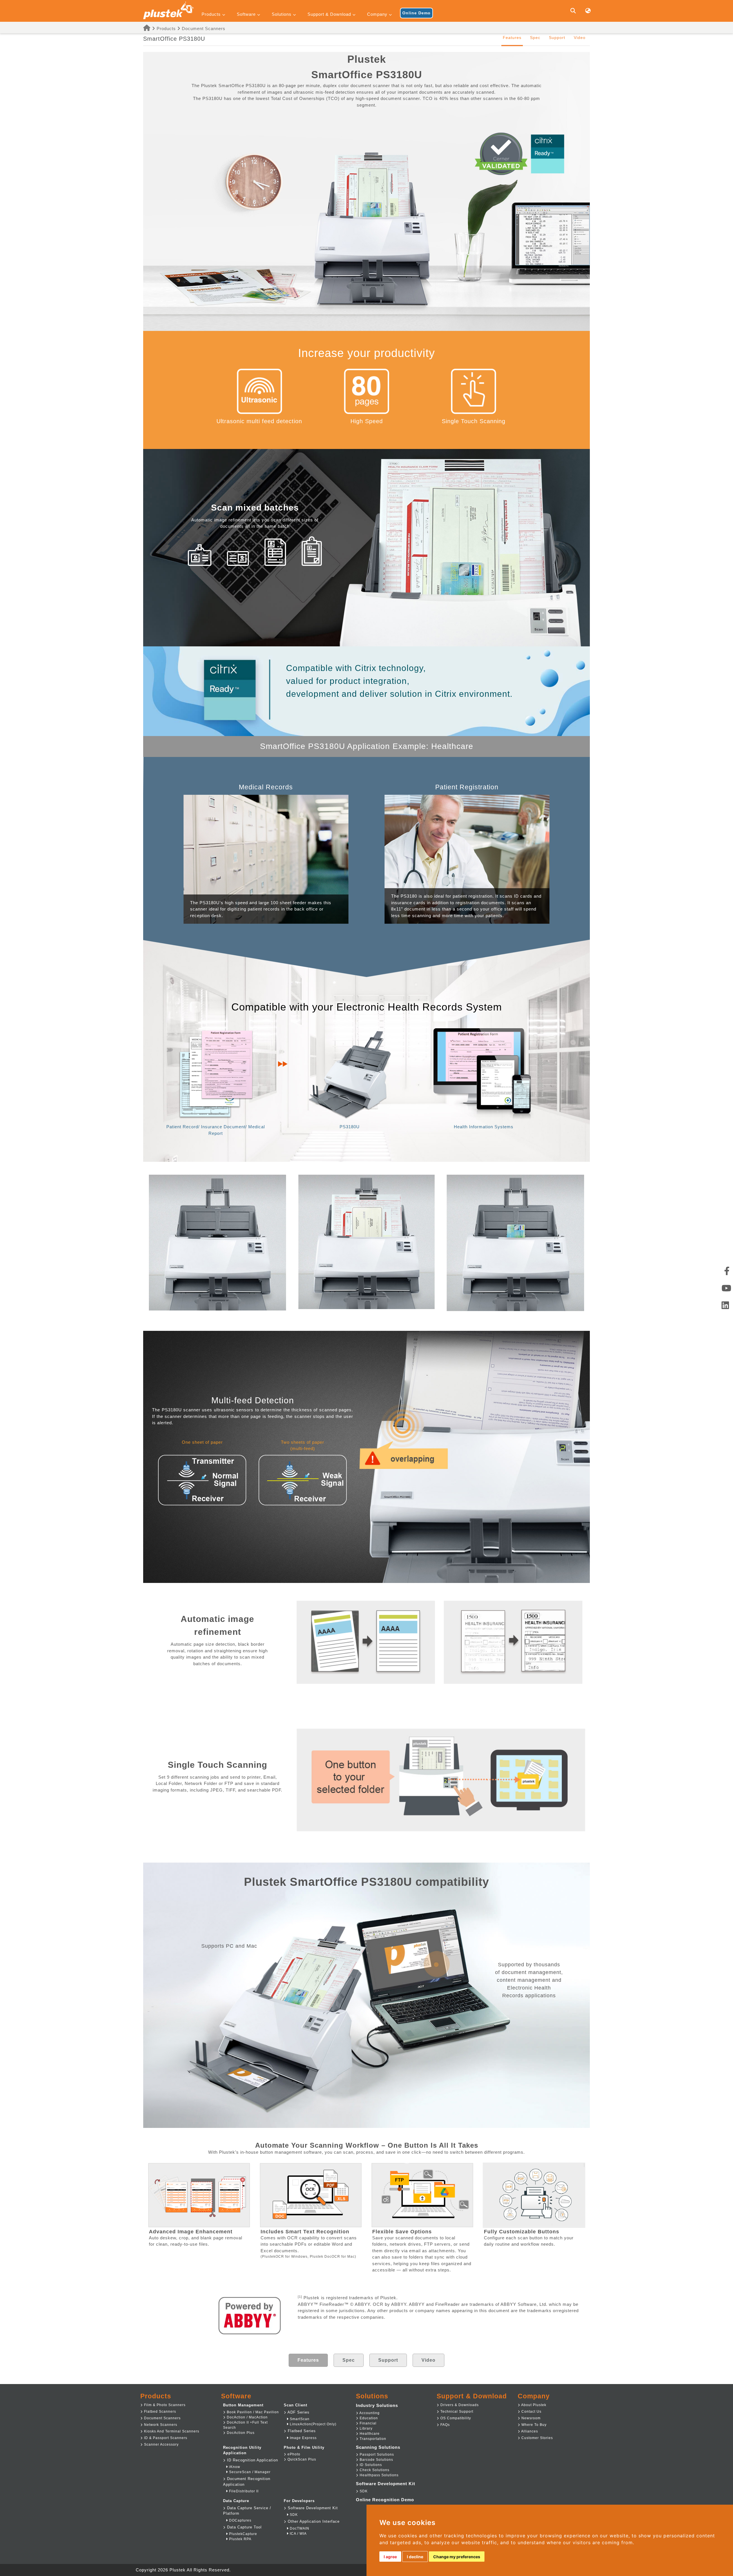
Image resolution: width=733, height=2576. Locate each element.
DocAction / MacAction (247, 2417)
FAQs (445, 2425)
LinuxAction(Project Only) (313, 2424)
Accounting (369, 2413)
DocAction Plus (240, 2433)
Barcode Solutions (376, 2460)
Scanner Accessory (161, 2444)
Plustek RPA (240, 2539)
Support (557, 38)
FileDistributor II (243, 2491)
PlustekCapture (243, 2534)
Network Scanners (160, 2425)
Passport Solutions (376, 2455)
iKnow (234, 2467)
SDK (293, 2515)
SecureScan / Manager (249, 2472)
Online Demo (416, 13)
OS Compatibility (455, 2418)
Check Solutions (374, 2470)
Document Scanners (204, 29)
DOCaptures (240, 2520)
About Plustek (533, 2405)
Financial (368, 2423)
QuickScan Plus (301, 2459)
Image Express (303, 2438)
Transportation (372, 2439)
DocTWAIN (299, 2528)
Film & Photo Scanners (164, 2405)
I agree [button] (390, 2557)
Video (580, 38)
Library (365, 2428)
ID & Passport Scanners (165, 2438)
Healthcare (369, 2434)
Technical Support (456, 2412)
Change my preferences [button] (457, 2557)
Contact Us (531, 2412)
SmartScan (299, 2419)
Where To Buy (533, 2425)
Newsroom (530, 2418)
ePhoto (293, 2454)
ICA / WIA (298, 2534)
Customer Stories (537, 2438)
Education (368, 2418)
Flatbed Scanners (159, 2412)
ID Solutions (370, 2465)
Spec (535, 38)
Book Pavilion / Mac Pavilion (252, 2412)
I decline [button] (415, 2557)
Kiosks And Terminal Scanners (171, 2431)
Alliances (529, 2431)
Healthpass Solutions (379, 2475)
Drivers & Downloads (459, 2405)
